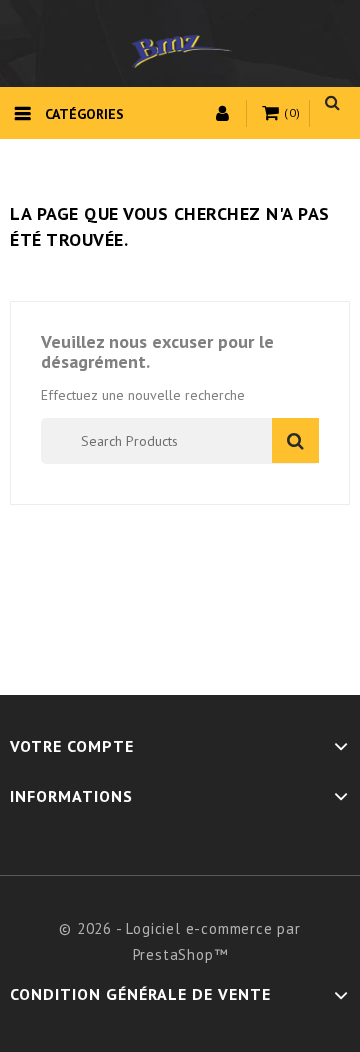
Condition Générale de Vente (140, 994)
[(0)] (273, 114)
